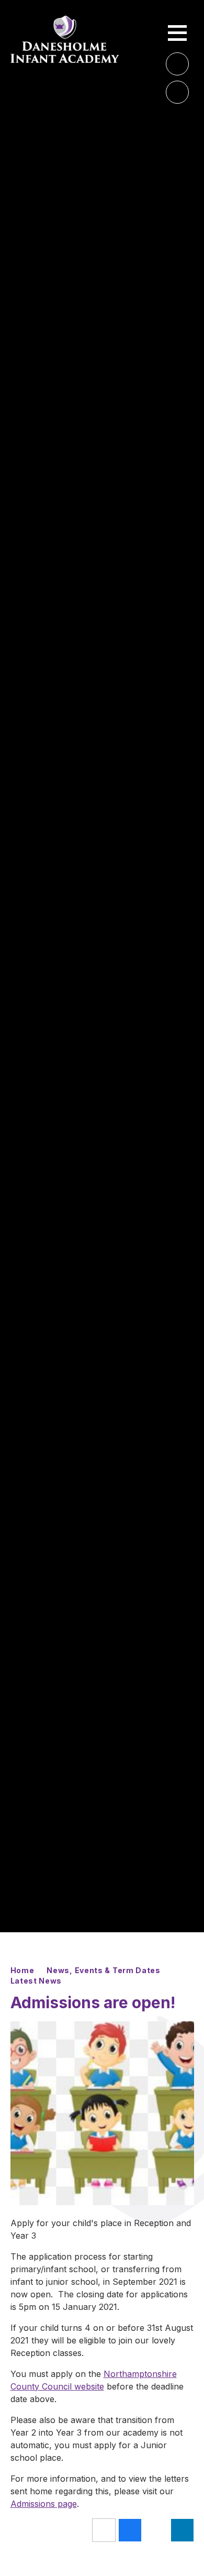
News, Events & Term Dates (104, 1970)
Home (22, 1970)
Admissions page (44, 2504)
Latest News (36, 1981)
